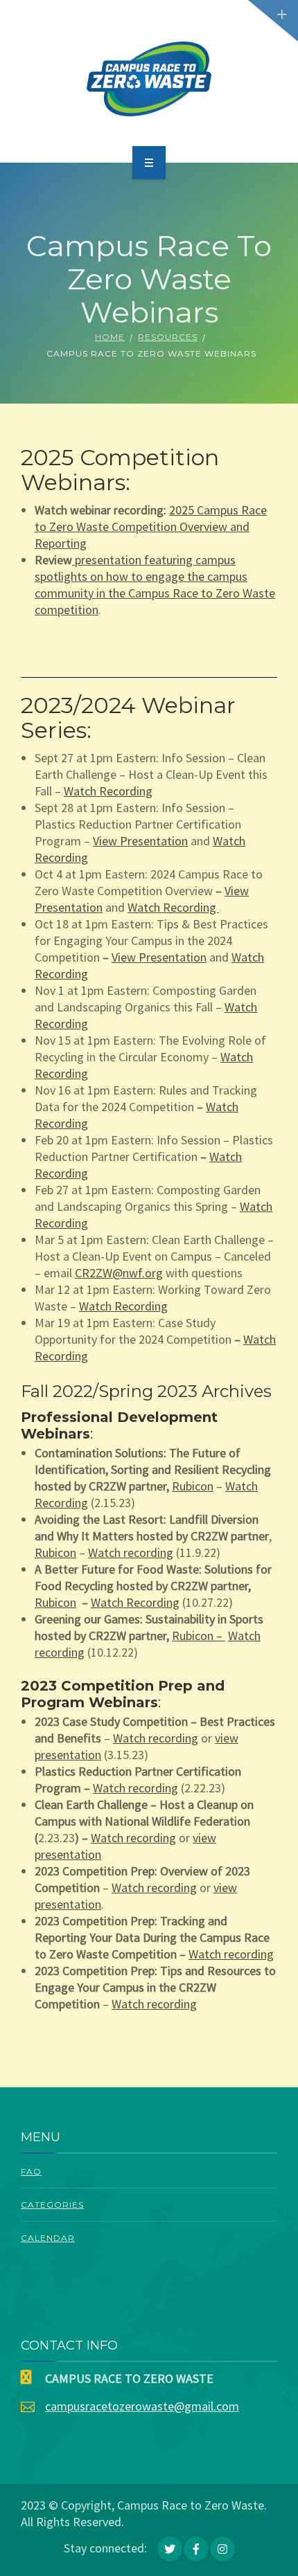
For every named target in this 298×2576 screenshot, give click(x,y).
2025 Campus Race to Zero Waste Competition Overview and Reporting (151, 526)
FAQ (31, 2171)
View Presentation (140, 841)
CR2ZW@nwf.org (119, 1273)
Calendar (48, 2238)
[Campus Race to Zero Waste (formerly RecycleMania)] (149, 79)
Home (110, 337)
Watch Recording (108, 791)
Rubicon (193, 1486)
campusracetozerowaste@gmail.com (142, 2406)
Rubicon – (199, 1636)
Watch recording (131, 1552)
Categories (52, 2205)
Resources (168, 337)
